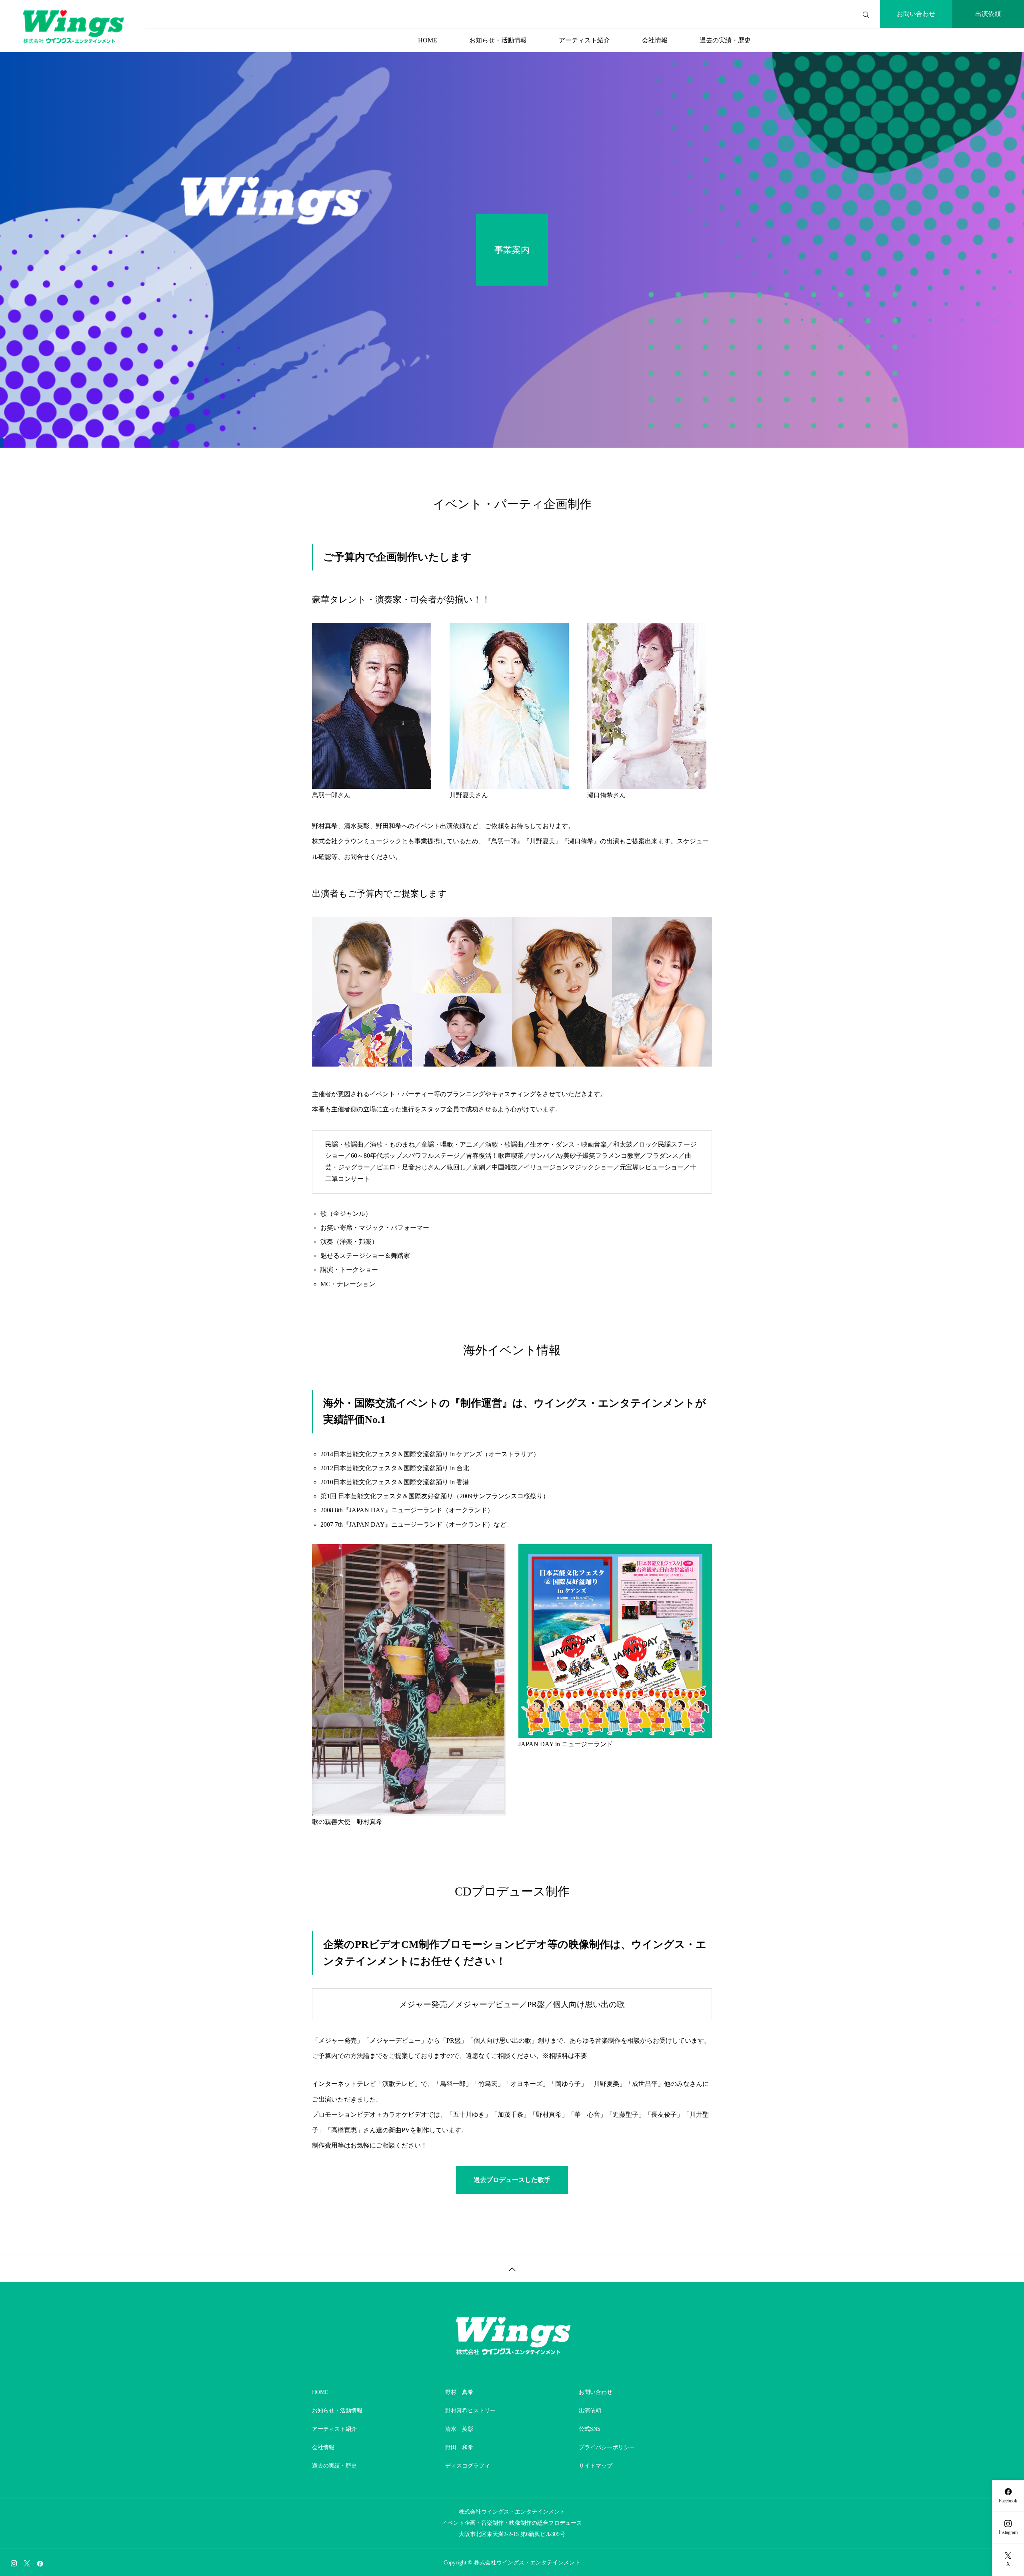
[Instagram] (14, 2563)
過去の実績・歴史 (725, 40)
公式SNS (590, 2429)
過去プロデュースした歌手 (512, 2180)
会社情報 (655, 40)
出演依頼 (988, 14)
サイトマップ (596, 2466)
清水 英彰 (459, 2429)
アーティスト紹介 (584, 40)
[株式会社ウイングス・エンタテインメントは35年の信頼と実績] (72, 26)
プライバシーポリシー (607, 2447)
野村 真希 (459, 2392)
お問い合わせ (916, 14)
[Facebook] (40, 2563)
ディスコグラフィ (468, 2466)
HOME (428, 40)
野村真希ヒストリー (470, 2411)
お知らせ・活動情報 (498, 40)
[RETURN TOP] (512, 2268)
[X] (27, 2563)
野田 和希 (459, 2447)
